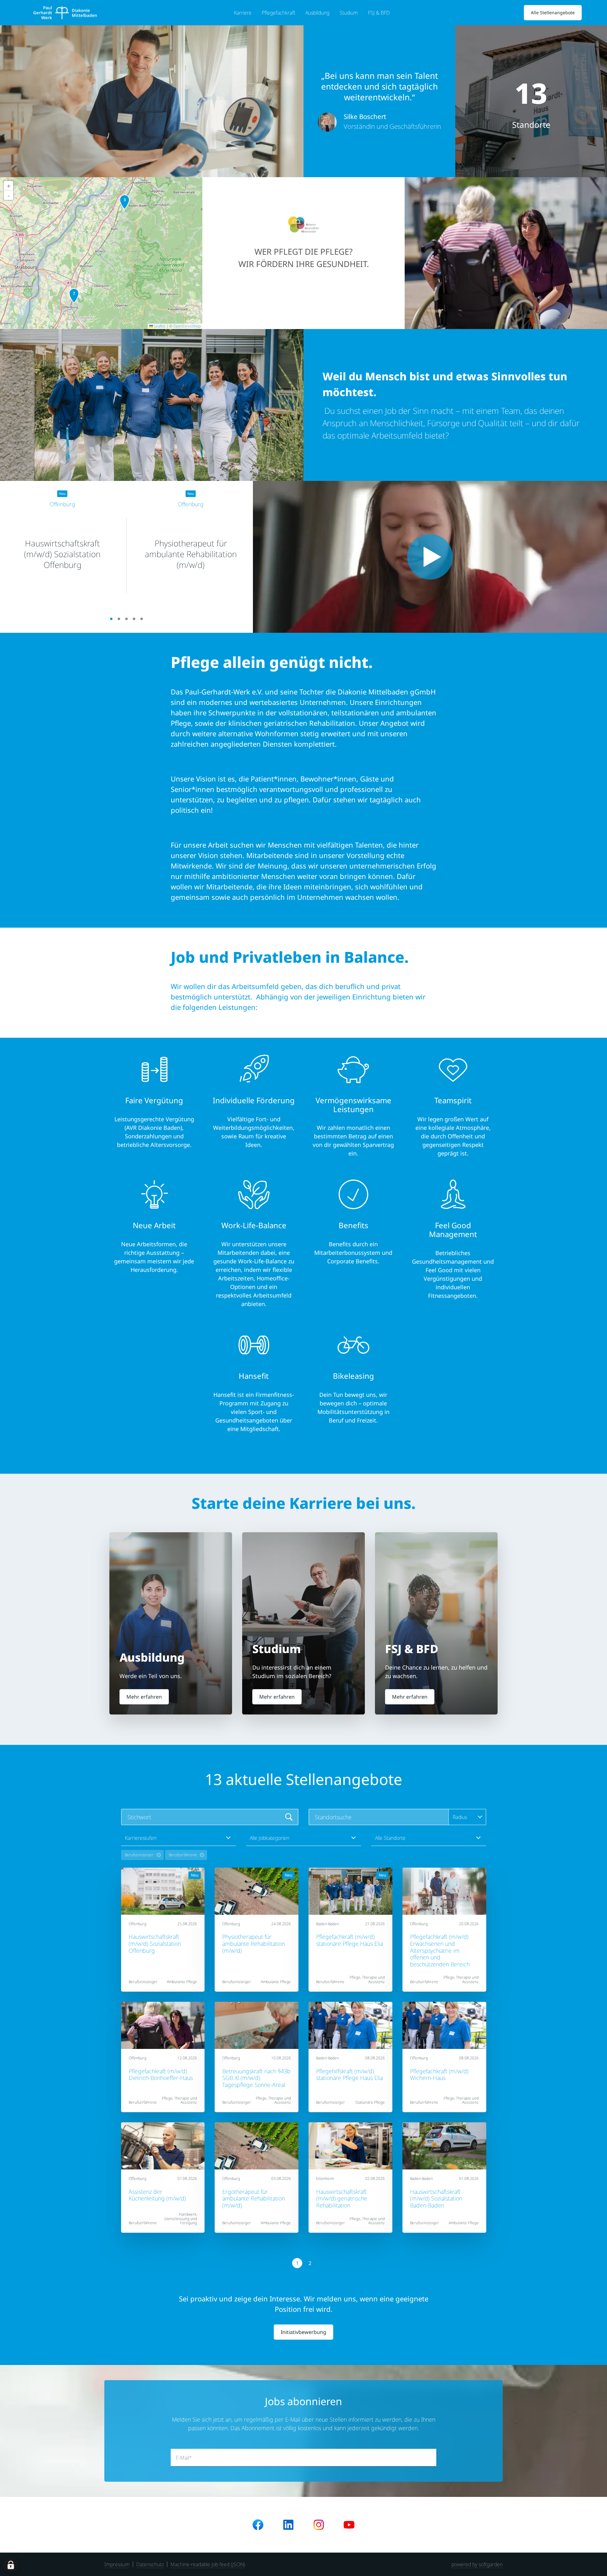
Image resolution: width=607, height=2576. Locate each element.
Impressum (117, 2564)
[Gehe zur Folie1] (111, 619)
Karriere (243, 13)
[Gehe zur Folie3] (126, 619)
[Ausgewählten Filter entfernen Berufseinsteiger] (159, 1855)
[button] (74, 296)
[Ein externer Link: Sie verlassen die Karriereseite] (65, 13)
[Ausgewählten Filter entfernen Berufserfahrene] (202, 1855)
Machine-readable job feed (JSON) (208, 2564)
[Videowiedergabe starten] (430, 557)
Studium (349, 13)
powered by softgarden (477, 2564)
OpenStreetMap (187, 326)
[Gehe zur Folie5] (142, 619)
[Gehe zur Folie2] (119, 619)
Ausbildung (317, 13)
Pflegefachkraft (279, 13)
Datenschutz (150, 2564)
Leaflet (159, 326)
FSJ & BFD (379, 13)
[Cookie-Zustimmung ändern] (11, 2565)
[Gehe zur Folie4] (134, 619)
